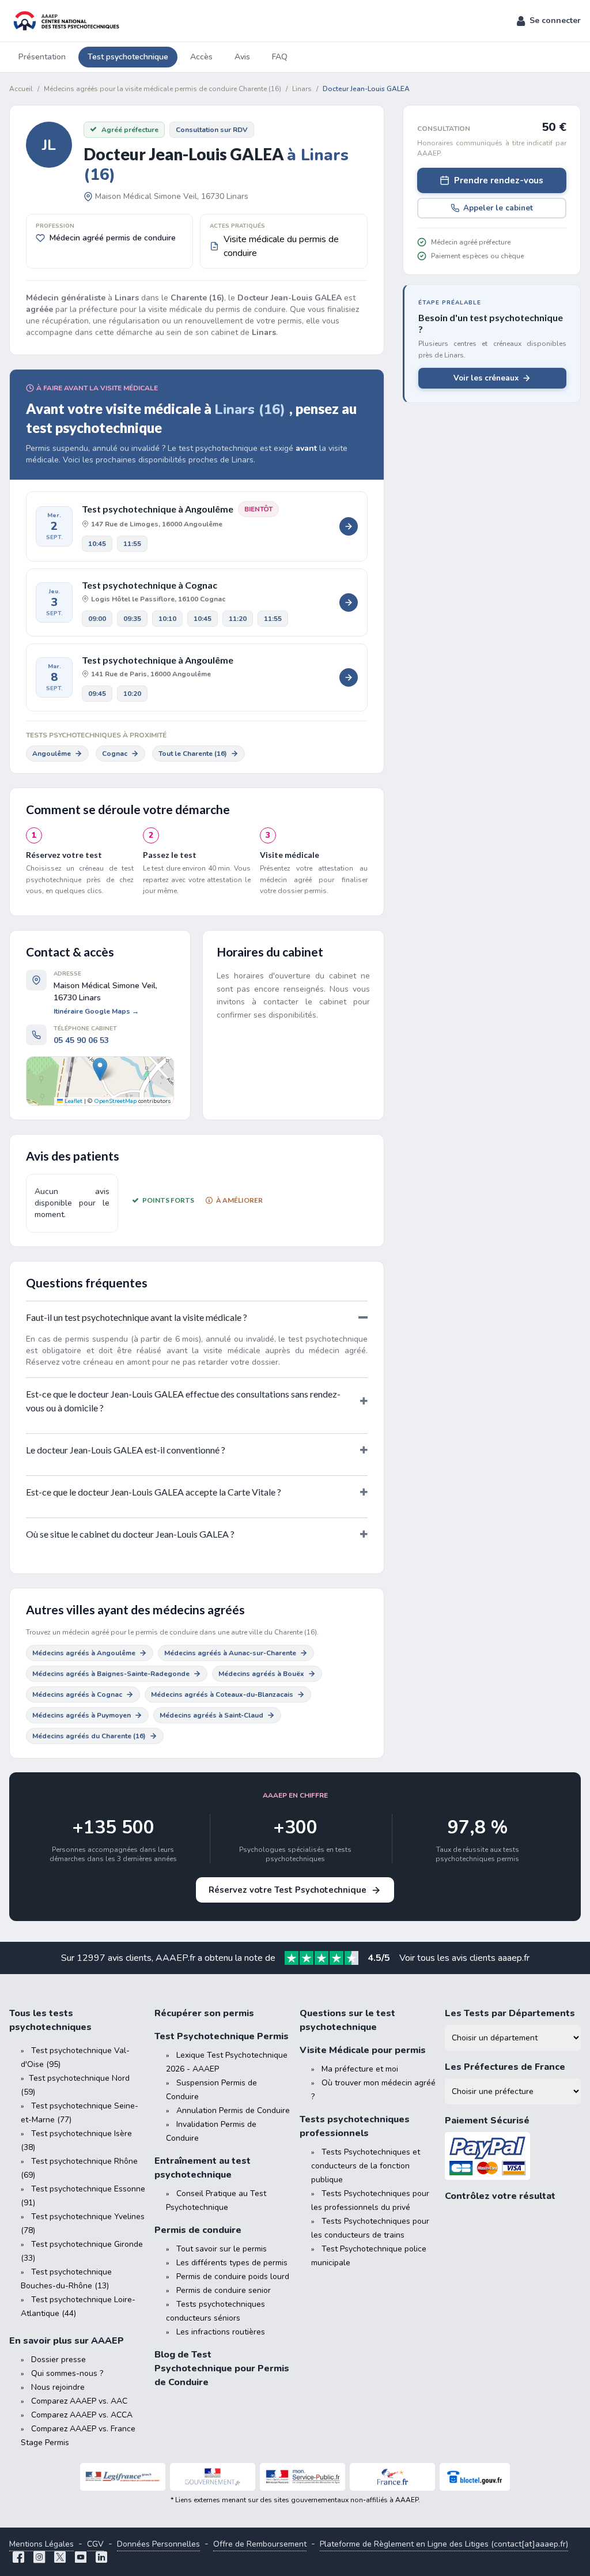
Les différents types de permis (232, 2263)
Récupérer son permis (204, 2013)
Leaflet (73, 1101)
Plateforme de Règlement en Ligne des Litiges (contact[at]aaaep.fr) (444, 2544)
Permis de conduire (198, 2230)
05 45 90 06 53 (81, 1040)
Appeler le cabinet (498, 208)
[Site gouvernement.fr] (213, 2477)
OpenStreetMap (115, 1101)
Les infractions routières (221, 2332)
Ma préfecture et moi (360, 2069)
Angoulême (52, 754)
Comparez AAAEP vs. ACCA (82, 2415)
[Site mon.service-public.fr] (302, 2477)
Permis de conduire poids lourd (233, 2276)
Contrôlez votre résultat (500, 2196)
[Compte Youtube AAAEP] (81, 2558)
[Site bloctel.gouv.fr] (475, 2477)
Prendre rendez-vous (499, 180)
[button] (549, 21)
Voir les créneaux (486, 378)
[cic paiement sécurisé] (513, 2156)
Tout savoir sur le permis (222, 2249)
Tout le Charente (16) (193, 754)
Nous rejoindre (58, 2387)
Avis (242, 57)
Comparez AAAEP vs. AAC (79, 2401)
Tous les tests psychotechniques (50, 2020)
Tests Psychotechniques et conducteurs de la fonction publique (366, 2166)
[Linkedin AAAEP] (101, 2558)
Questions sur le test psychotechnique (347, 2020)
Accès (201, 57)
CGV (95, 2544)
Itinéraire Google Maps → (96, 1011)
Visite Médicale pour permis (363, 2050)
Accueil (21, 89)
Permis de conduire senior (224, 2290)
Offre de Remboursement (260, 2544)
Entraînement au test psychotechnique (203, 2168)
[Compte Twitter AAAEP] (60, 2558)
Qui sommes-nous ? (67, 2373)
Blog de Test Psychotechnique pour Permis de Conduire (222, 2368)
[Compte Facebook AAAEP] (18, 2558)
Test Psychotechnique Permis (222, 2036)
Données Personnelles (158, 2544)
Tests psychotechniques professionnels (355, 2126)
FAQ (280, 57)
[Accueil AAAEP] (65, 21)
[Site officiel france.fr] (392, 2477)
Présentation (42, 57)
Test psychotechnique (128, 57)
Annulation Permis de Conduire (233, 2110)
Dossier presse (58, 2360)
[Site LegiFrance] (123, 2477)
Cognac (115, 754)
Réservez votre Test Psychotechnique (288, 1890)
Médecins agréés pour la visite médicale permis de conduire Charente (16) (162, 89)
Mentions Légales (41, 2544)
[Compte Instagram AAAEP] (39, 2558)
